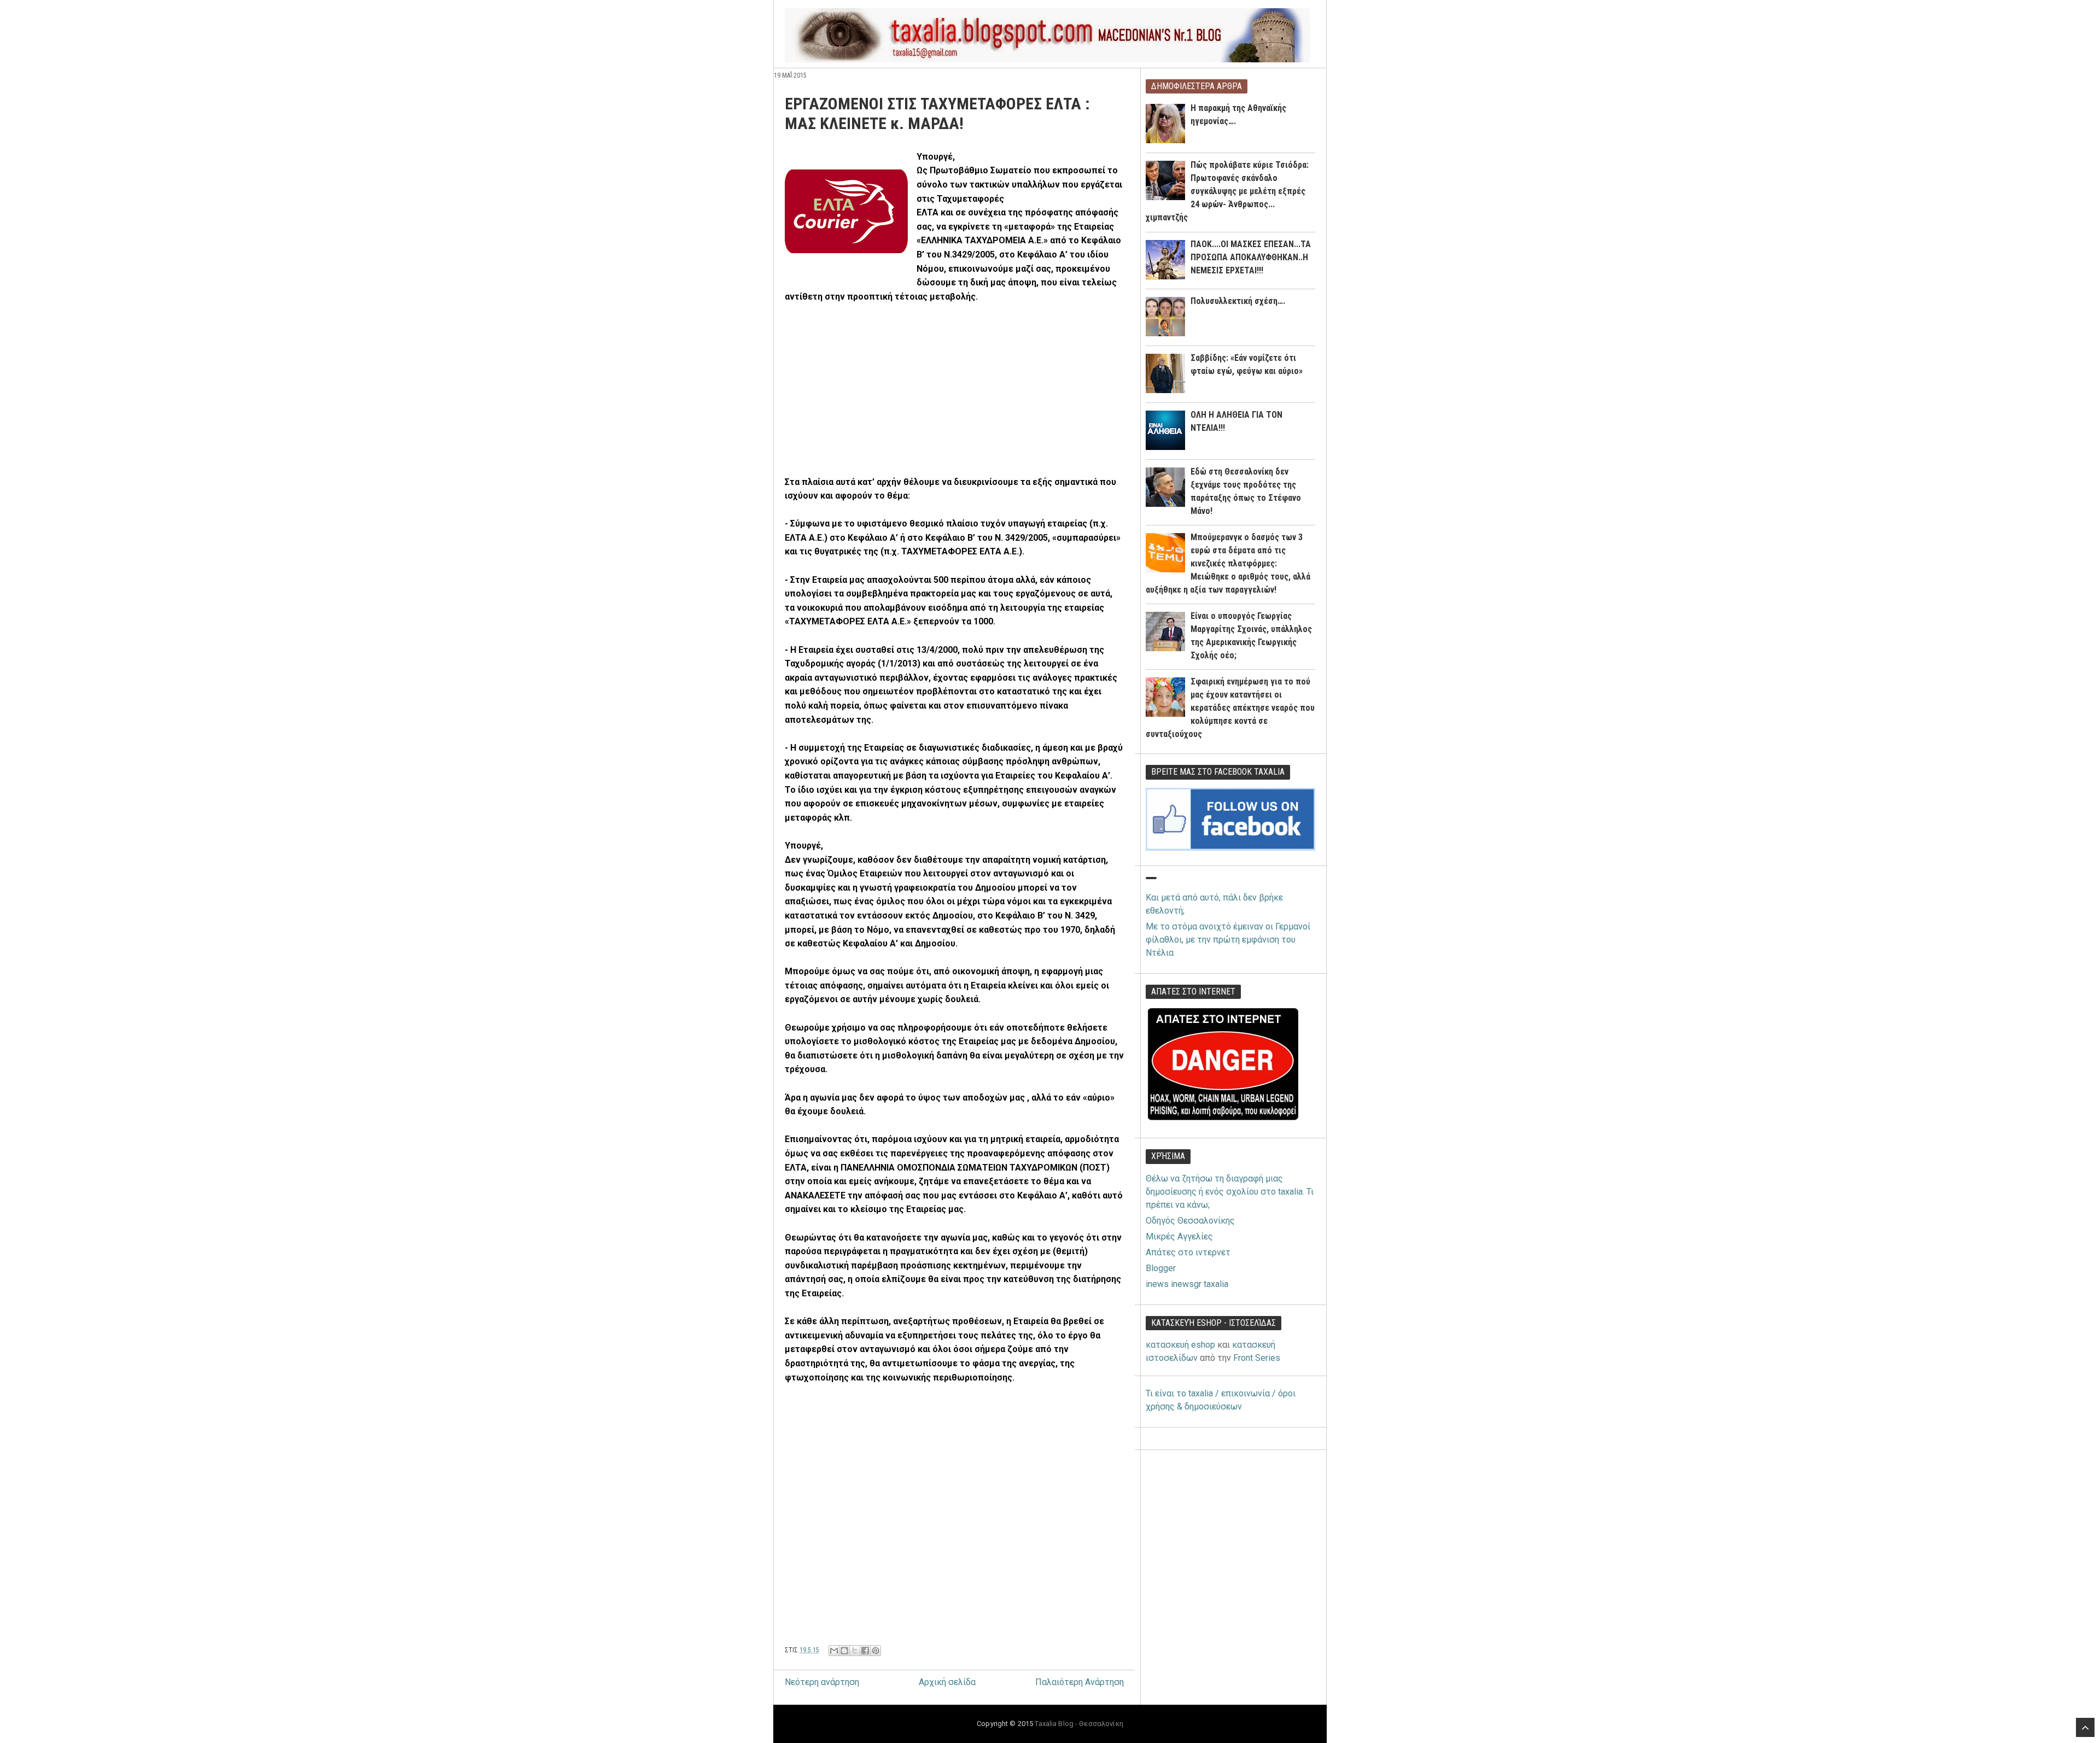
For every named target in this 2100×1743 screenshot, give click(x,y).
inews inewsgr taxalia (1187, 1284)
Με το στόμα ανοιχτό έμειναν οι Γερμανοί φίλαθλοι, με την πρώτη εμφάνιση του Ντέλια (1228, 940)
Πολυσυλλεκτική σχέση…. (1238, 301)
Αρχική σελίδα (947, 1682)
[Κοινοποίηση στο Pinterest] (876, 1651)
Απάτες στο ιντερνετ (1188, 1252)
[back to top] (2085, 1727)
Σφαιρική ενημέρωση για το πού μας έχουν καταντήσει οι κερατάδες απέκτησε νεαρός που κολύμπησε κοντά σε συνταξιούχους (1230, 708)
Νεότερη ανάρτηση (822, 1682)
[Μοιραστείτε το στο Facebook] (865, 1651)
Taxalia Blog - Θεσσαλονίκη (1079, 1724)
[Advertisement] (877, 394)
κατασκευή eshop (1180, 1345)
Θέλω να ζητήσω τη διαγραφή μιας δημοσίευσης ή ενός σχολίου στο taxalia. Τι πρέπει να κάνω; (1230, 1192)
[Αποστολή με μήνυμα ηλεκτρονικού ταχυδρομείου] (834, 1651)
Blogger (1161, 1268)
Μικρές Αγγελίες (1179, 1236)
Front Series (1257, 1358)
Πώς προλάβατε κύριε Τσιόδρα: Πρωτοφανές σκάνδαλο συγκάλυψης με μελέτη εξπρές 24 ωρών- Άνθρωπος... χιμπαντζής (1227, 191)
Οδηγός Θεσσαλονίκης (1190, 1221)
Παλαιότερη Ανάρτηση (1080, 1682)
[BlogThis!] (844, 1651)
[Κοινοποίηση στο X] (855, 1651)
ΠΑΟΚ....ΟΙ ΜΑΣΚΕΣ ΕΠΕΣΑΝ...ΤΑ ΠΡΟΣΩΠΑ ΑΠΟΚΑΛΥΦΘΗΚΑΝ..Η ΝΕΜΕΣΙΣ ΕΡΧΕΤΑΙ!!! (1251, 257)
